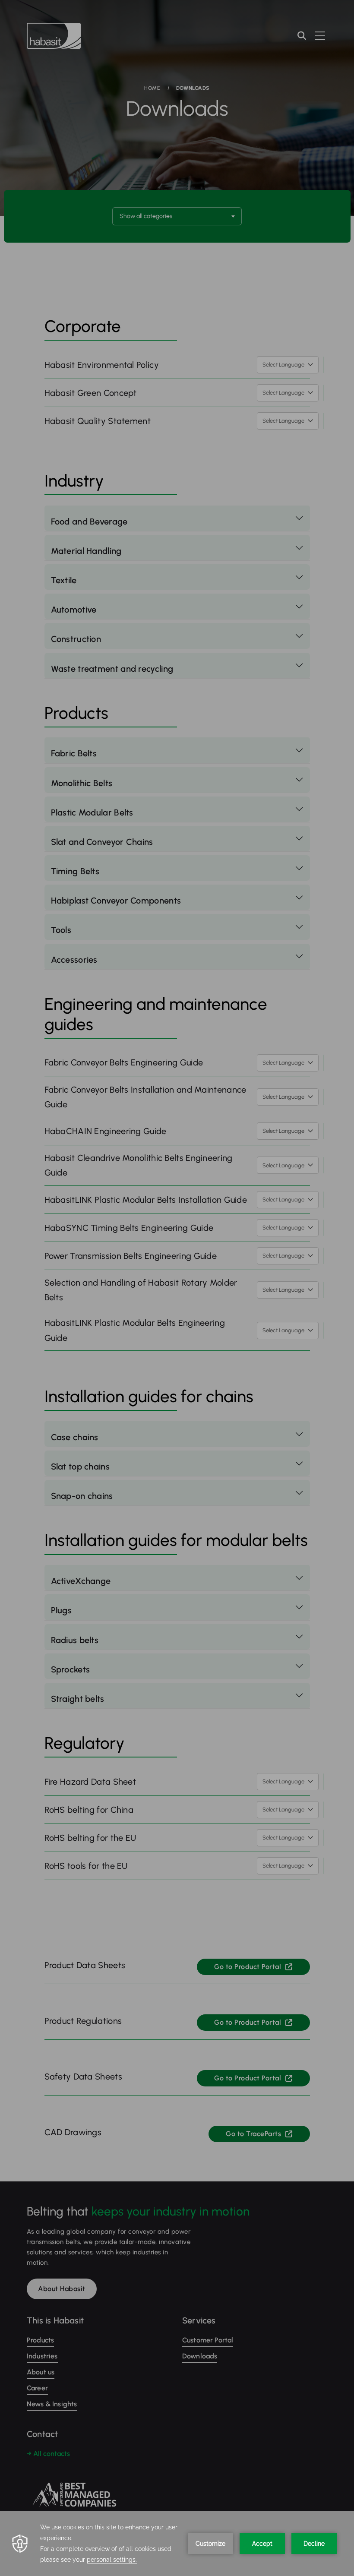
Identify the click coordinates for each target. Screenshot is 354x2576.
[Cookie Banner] (177, 2544)
